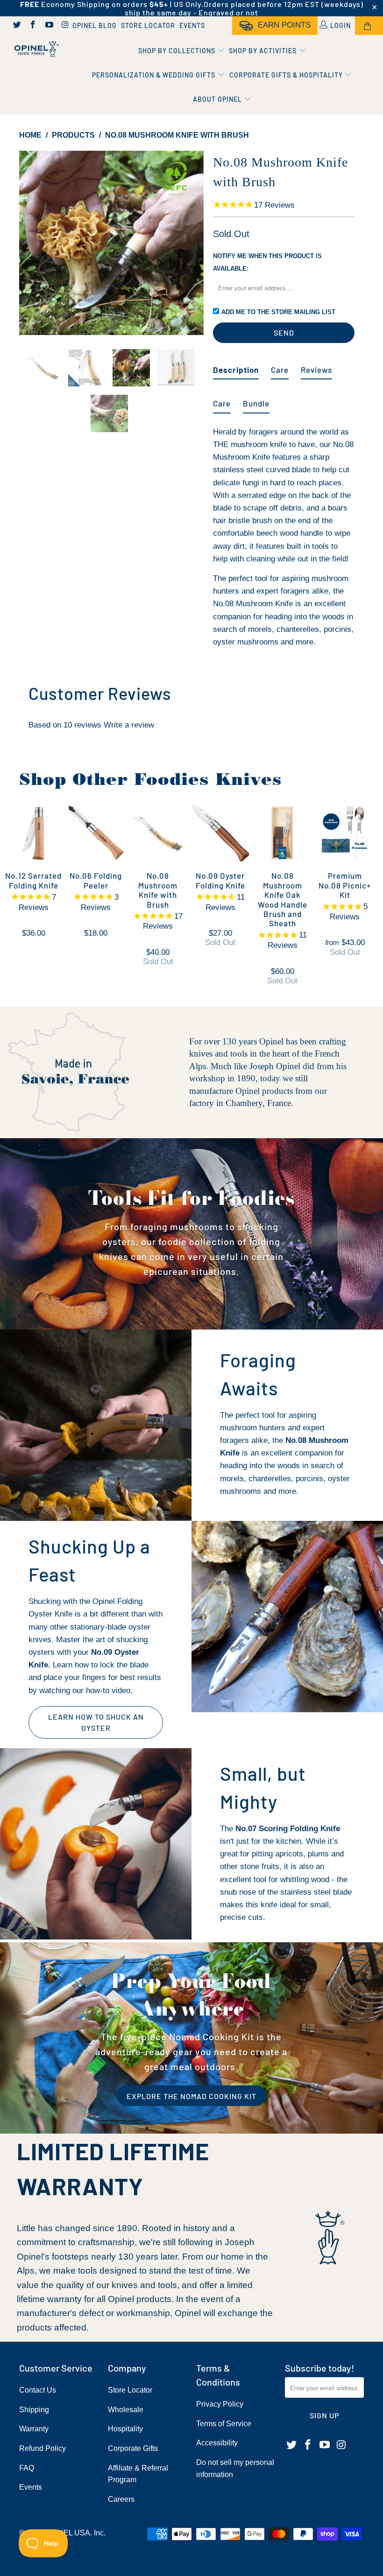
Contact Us (38, 2390)
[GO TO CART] (369, 26)
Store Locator (148, 25)
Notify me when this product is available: (267, 262)
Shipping (34, 2410)
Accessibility (217, 2443)
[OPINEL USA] (35, 49)
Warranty (34, 2429)
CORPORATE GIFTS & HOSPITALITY (287, 75)
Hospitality (125, 2429)
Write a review (129, 725)
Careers (121, 2499)
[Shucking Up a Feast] (287, 1617)
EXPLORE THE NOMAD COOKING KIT (191, 2096)
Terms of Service (224, 2424)
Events (192, 25)
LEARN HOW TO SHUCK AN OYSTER (96, 1722)
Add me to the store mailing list (278, 312)
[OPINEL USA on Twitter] (16, 26)
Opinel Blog (95, 25)
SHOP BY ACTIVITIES (264, 51)
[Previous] (29, 243)
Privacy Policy (220, 2404)
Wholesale (126, 2410)
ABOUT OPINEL (218, 99)
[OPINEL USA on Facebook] (33, 26)
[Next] (194, 243)
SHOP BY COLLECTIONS (178, 51)
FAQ (27, 2468)
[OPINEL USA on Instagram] (65, 26)
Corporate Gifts (133, 2448)
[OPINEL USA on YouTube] (49, 26)
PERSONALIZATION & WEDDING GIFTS (155, 75)
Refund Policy (43, 2448)
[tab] (236, 366)
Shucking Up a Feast (89, 1560)
